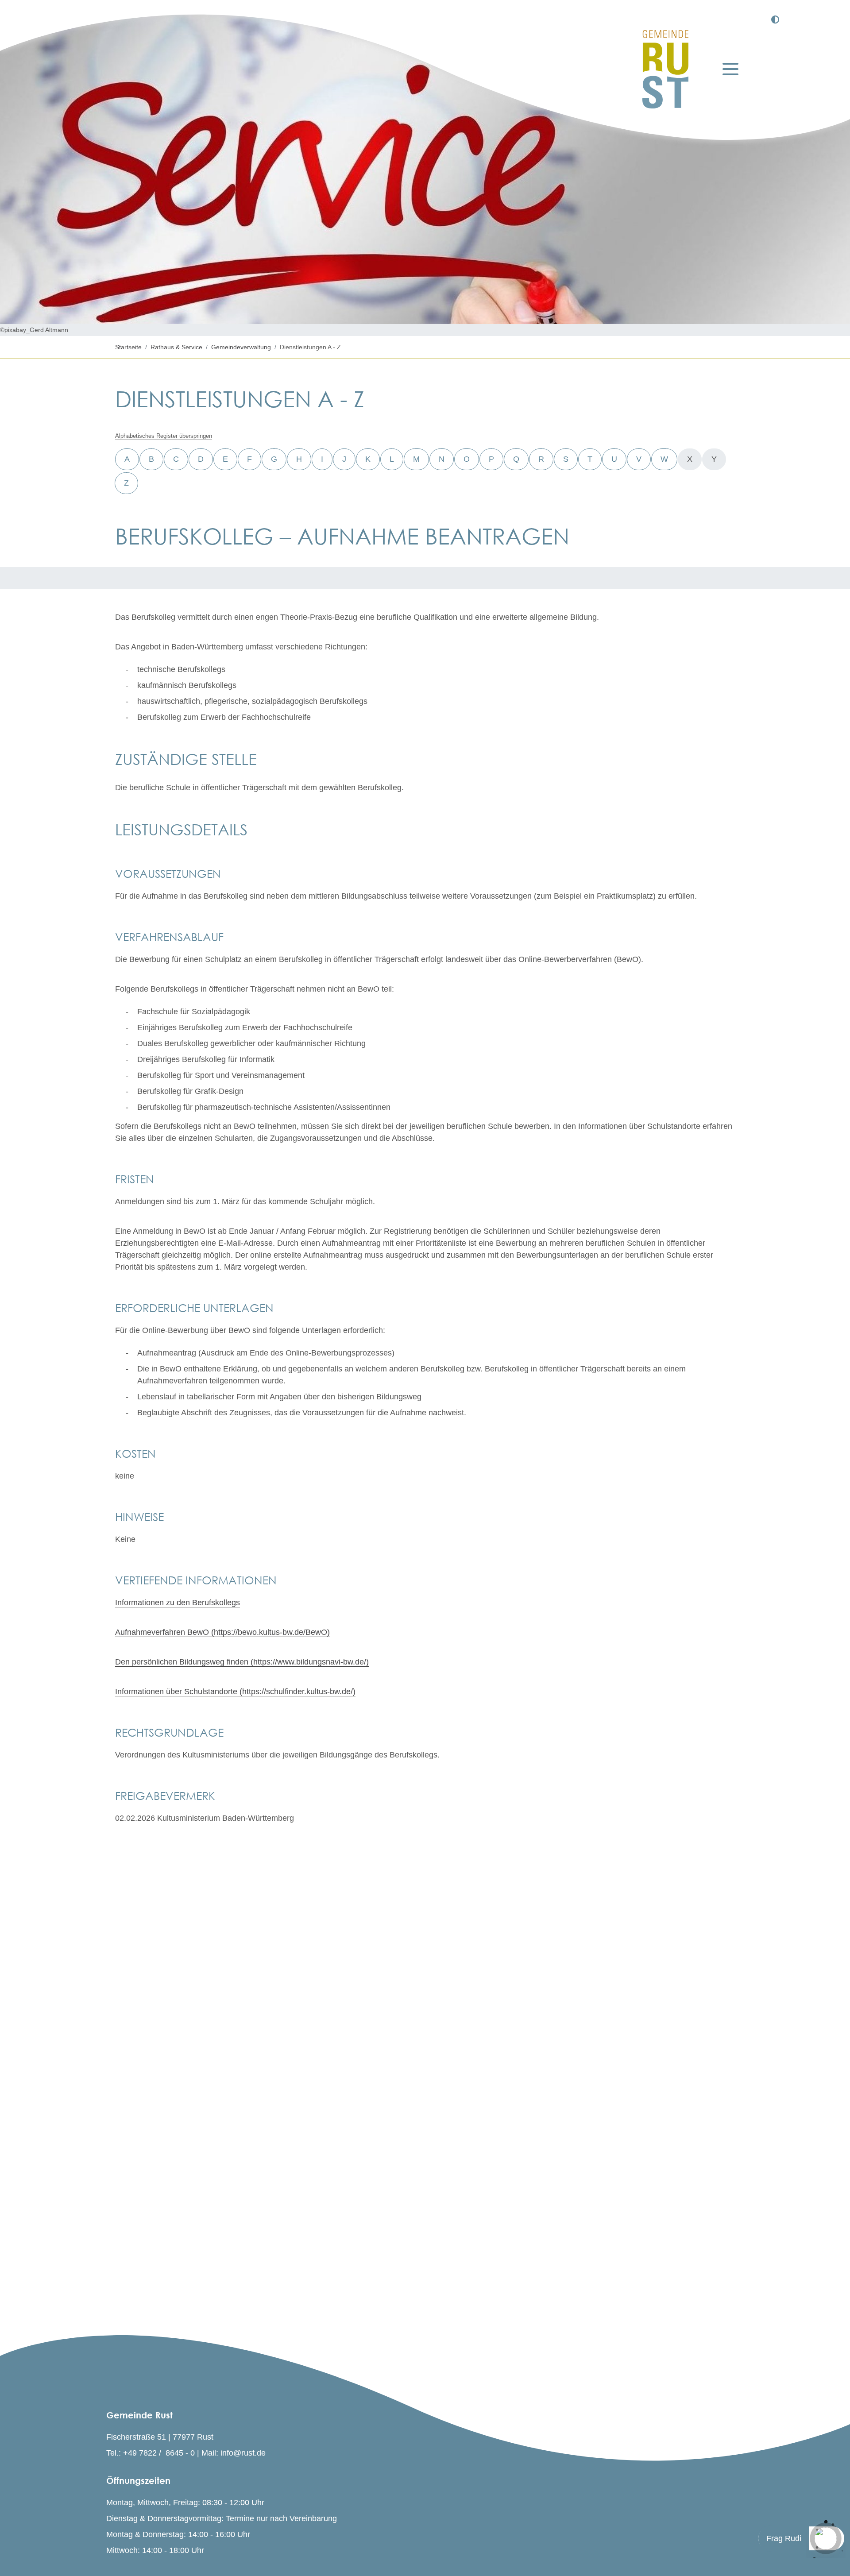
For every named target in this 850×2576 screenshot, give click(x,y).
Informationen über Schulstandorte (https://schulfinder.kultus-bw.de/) (235, 1692)
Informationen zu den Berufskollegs (178, 1603)
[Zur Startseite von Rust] (665, 69)
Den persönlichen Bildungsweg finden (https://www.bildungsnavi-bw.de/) (242, 1662)
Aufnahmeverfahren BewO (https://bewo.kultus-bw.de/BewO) (222, 1632)
